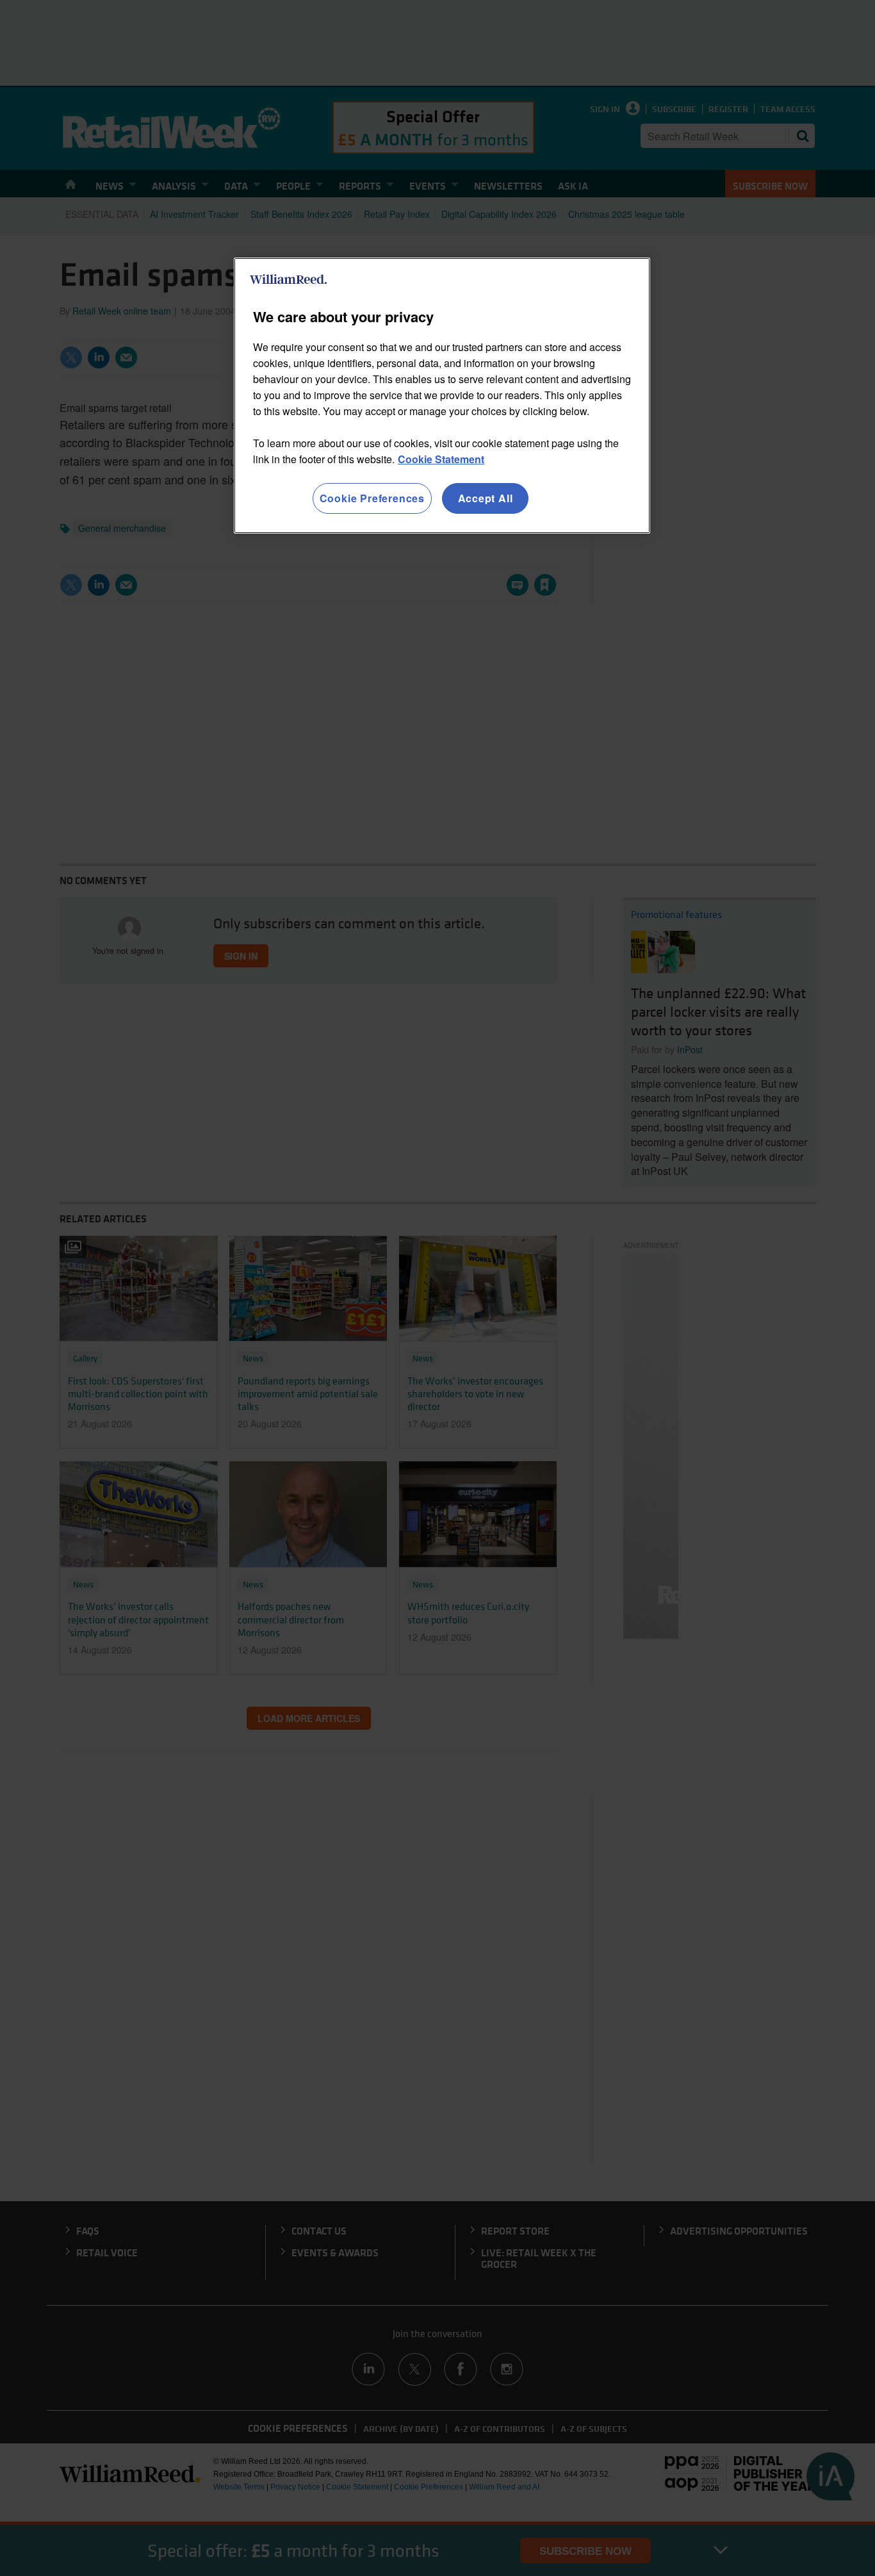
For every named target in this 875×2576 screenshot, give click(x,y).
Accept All (486, 498)
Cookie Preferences (372, 498)
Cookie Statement (441, 459)
